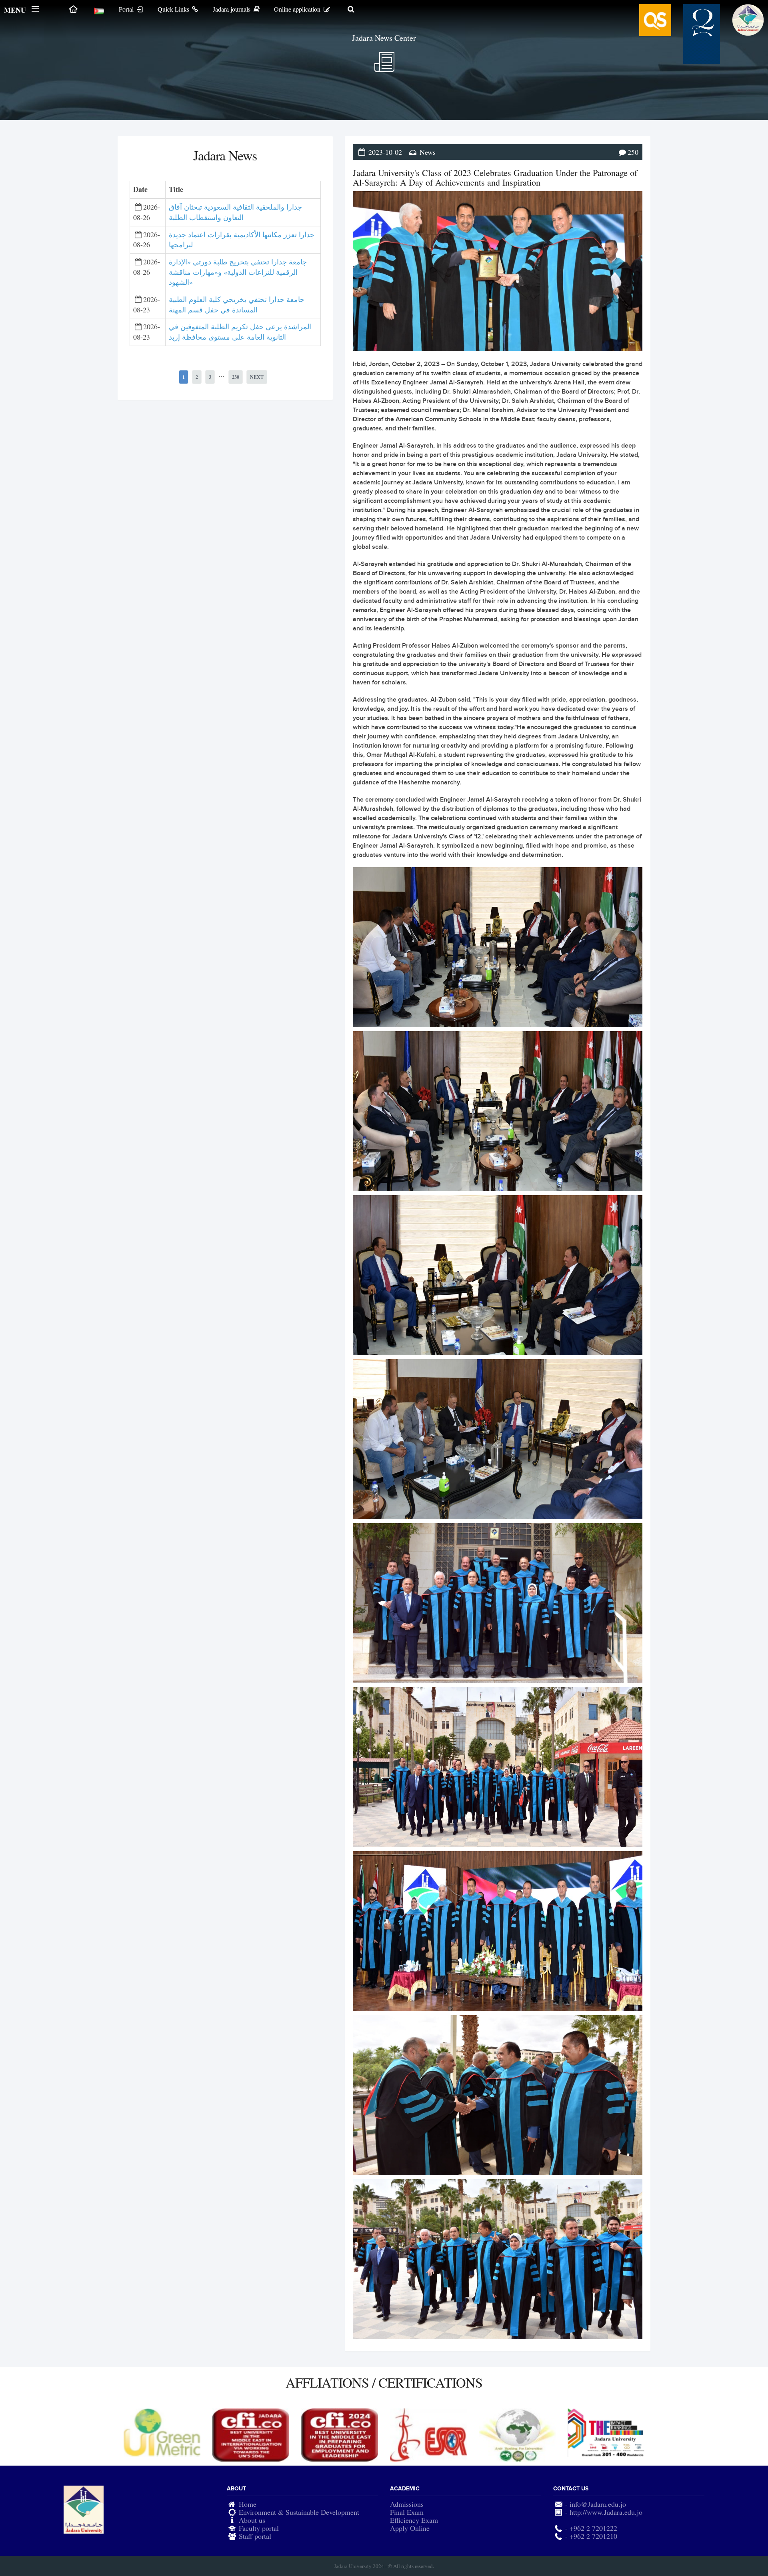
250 (633, 152)
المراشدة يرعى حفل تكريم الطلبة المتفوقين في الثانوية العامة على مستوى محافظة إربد (240, 332)
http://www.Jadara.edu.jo (606, 2512)
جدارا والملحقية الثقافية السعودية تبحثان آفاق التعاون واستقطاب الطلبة (235, 212)
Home (248, 2504)
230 (236, 377)
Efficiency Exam (414, 2520)
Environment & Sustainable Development (299, 2512)
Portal (127, 9)
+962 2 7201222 (593, 2528)
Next (257, 377)
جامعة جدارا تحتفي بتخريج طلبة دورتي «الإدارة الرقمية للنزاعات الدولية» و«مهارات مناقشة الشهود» (238, 272)
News (428, 152)
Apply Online (410, 2528)
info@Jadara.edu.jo (598, 2504)
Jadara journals (232, 9)
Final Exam (407, 2512)
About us (252, 2520)
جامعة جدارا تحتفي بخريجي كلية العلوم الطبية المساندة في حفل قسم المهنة (237, 304)
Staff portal (255, 2536)
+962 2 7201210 (593, 2536)
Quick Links (174, 9)
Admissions (407, 2504)
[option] (162, 2435)
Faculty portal (259, 2528)
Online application (298, 9)
